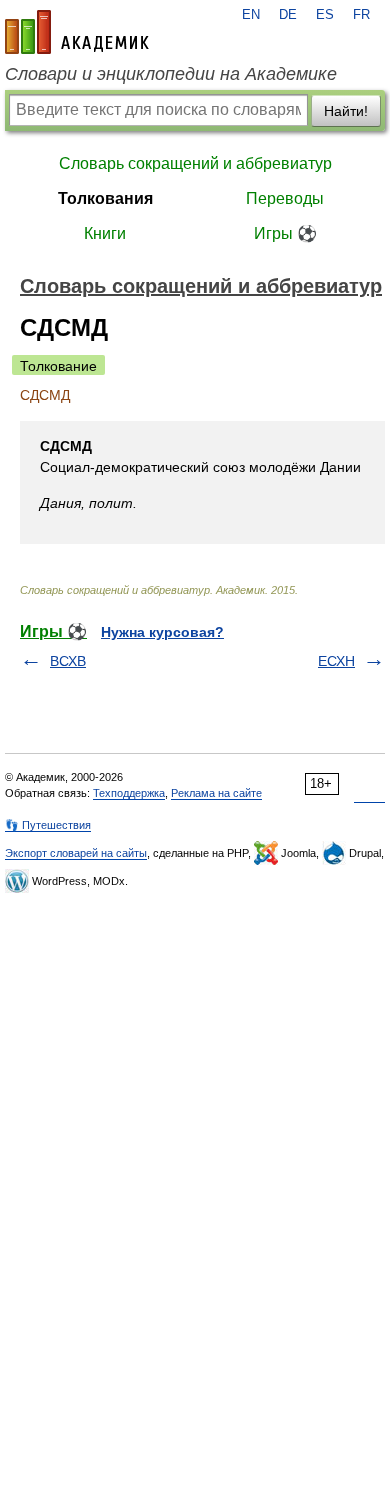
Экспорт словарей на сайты (76, 853)
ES (325, 15)
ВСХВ (68, 661)
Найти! (346, 111)
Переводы (285, 198)
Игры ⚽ (285, 233)
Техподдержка (129, 793)
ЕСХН (336, 661)
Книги (105, 233)
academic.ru (77, 32)
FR (361, 15)
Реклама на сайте (216, 793)
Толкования (105, 198)
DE (288, 15)
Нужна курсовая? (162, 632)
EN (251, 15)
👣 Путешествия (48, 825)
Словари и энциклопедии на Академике (171, 74)
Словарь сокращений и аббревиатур (195, 163)
